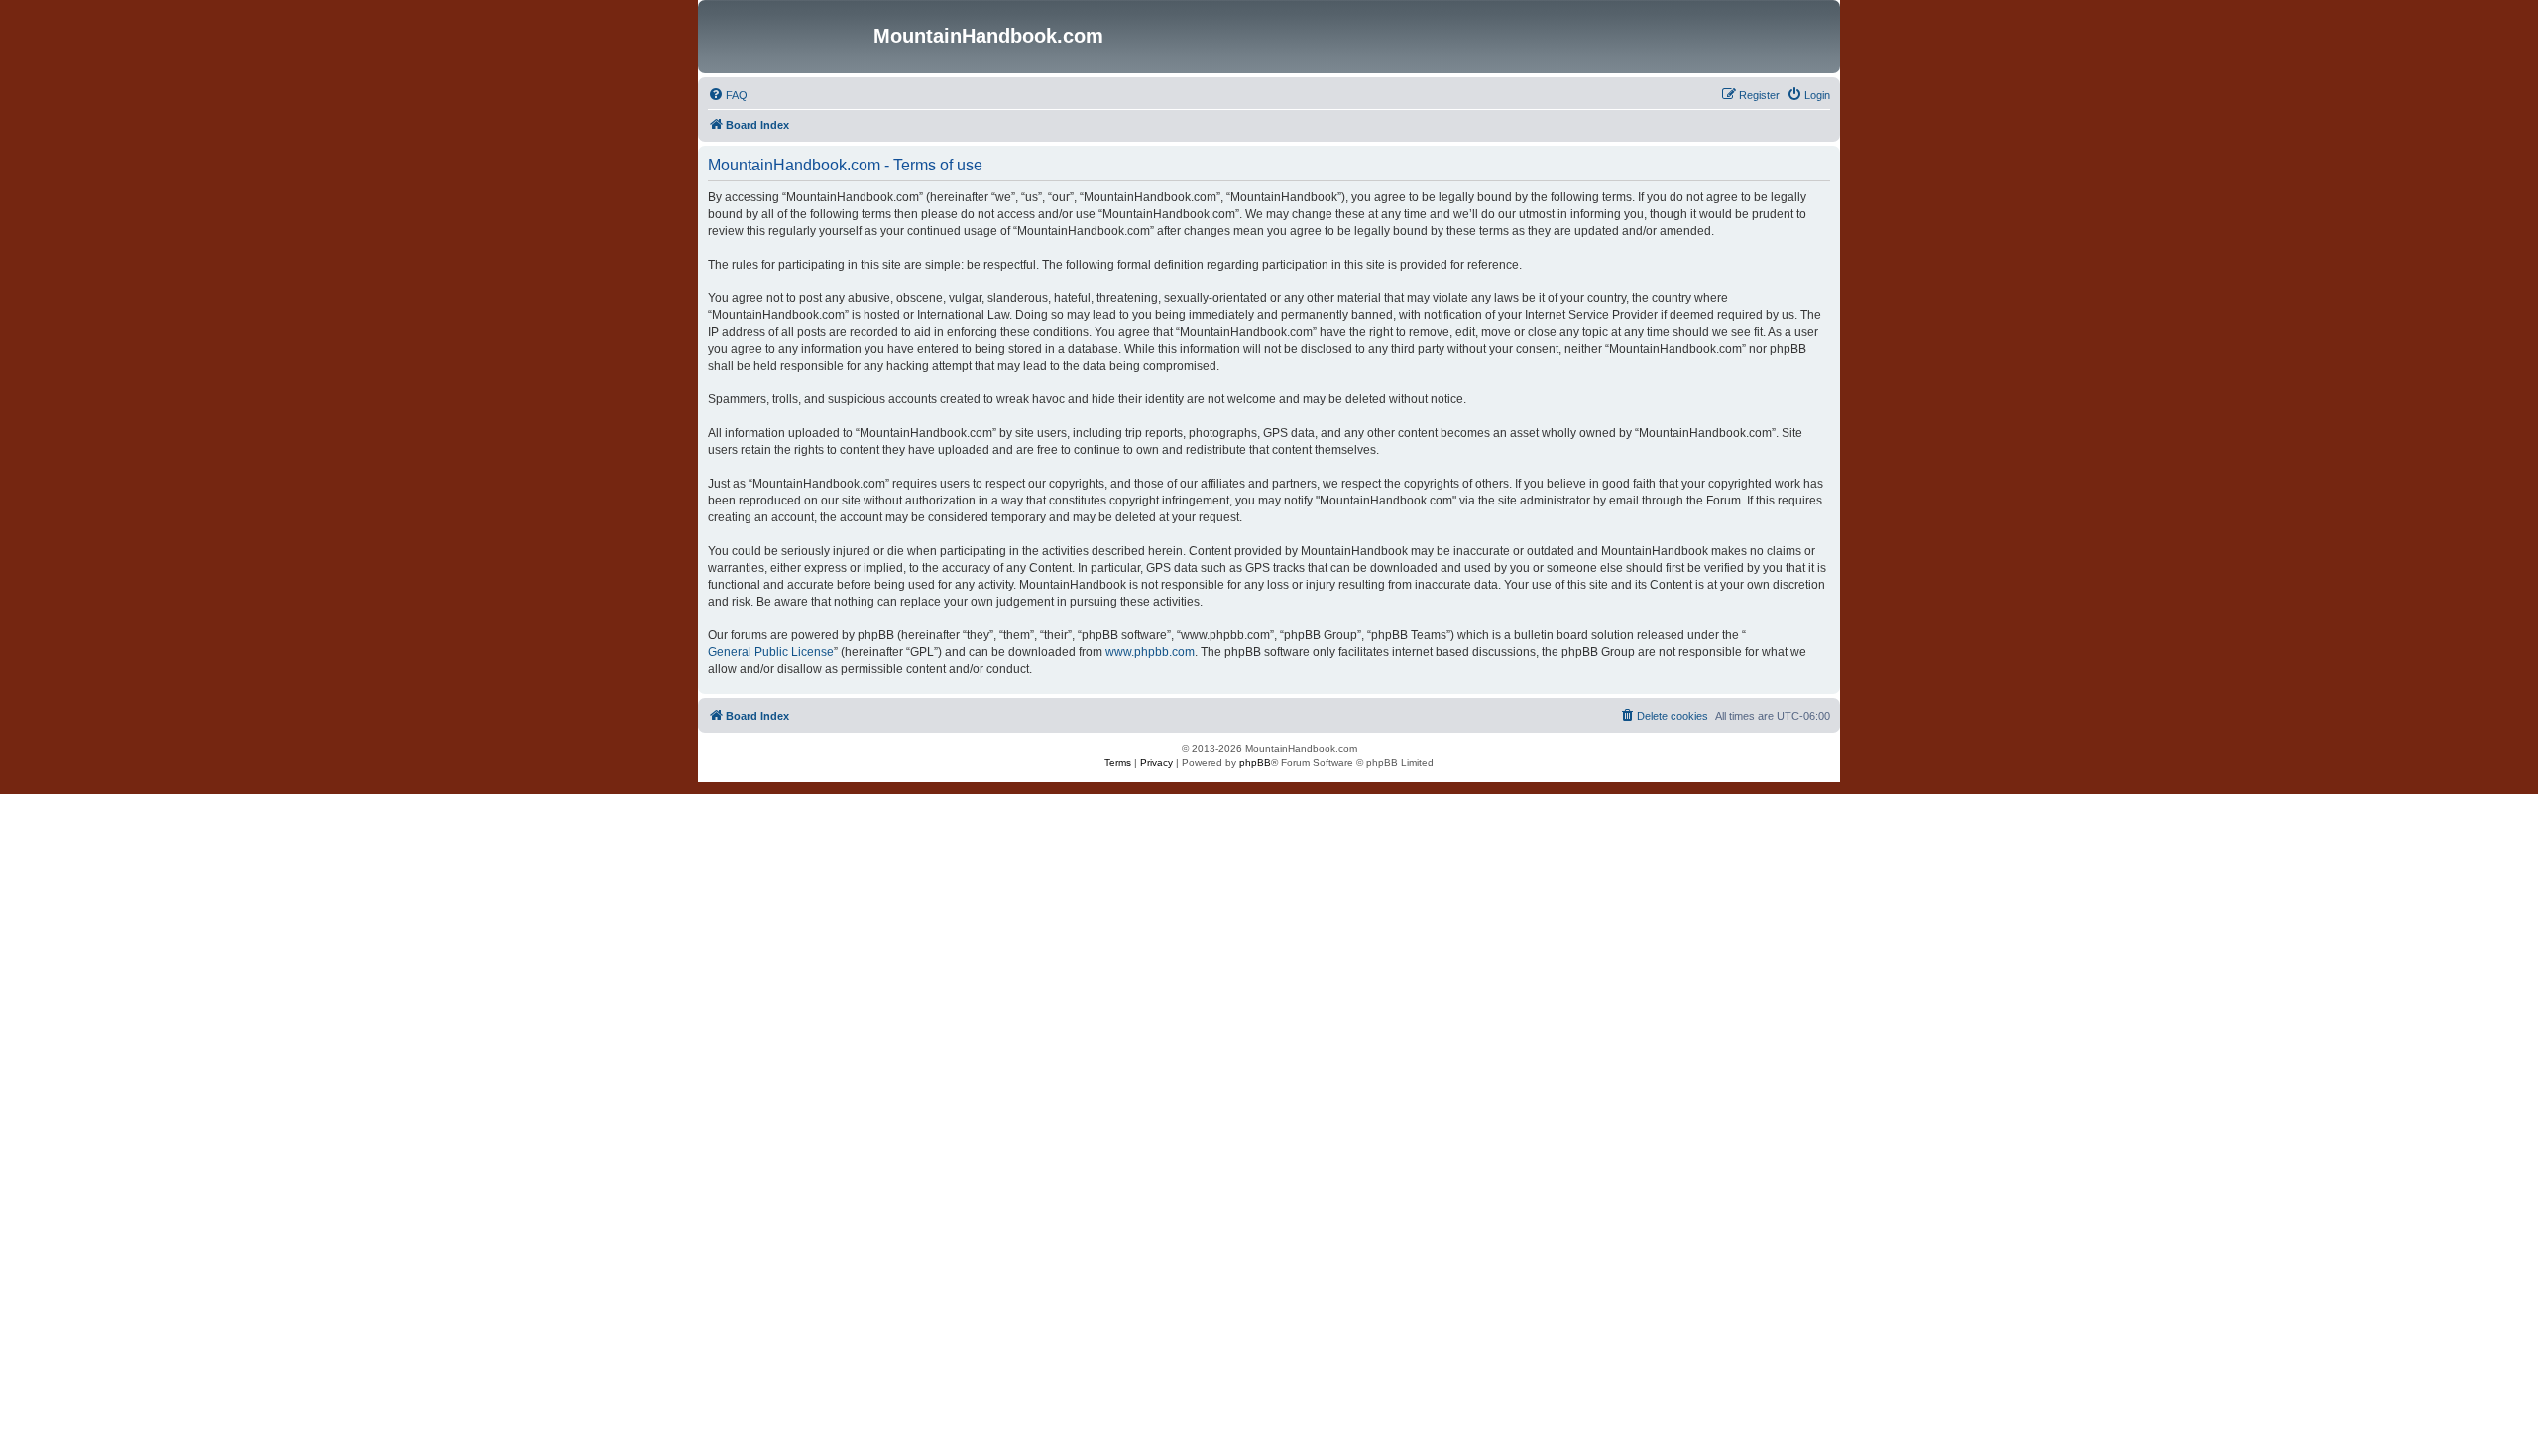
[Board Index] (788, 37)
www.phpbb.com (1150, 652)
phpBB (1255, 763)
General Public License (771, 652)
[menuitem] (728, 95)
